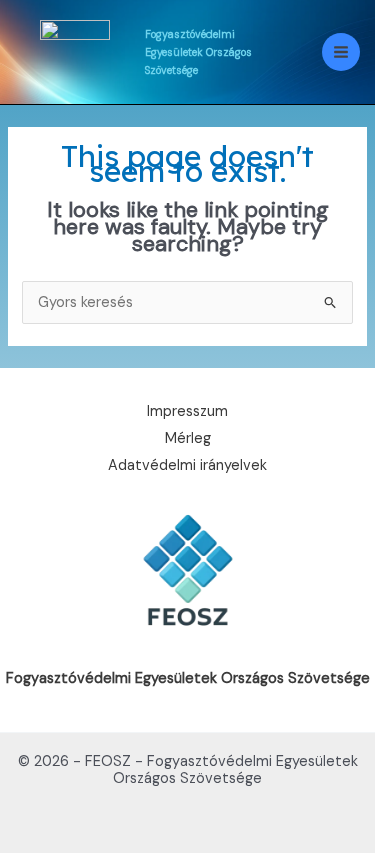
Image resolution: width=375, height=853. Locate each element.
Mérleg (188, 439)
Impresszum (187, 412)
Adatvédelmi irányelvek (187, 466)
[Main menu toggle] (341, 52)
